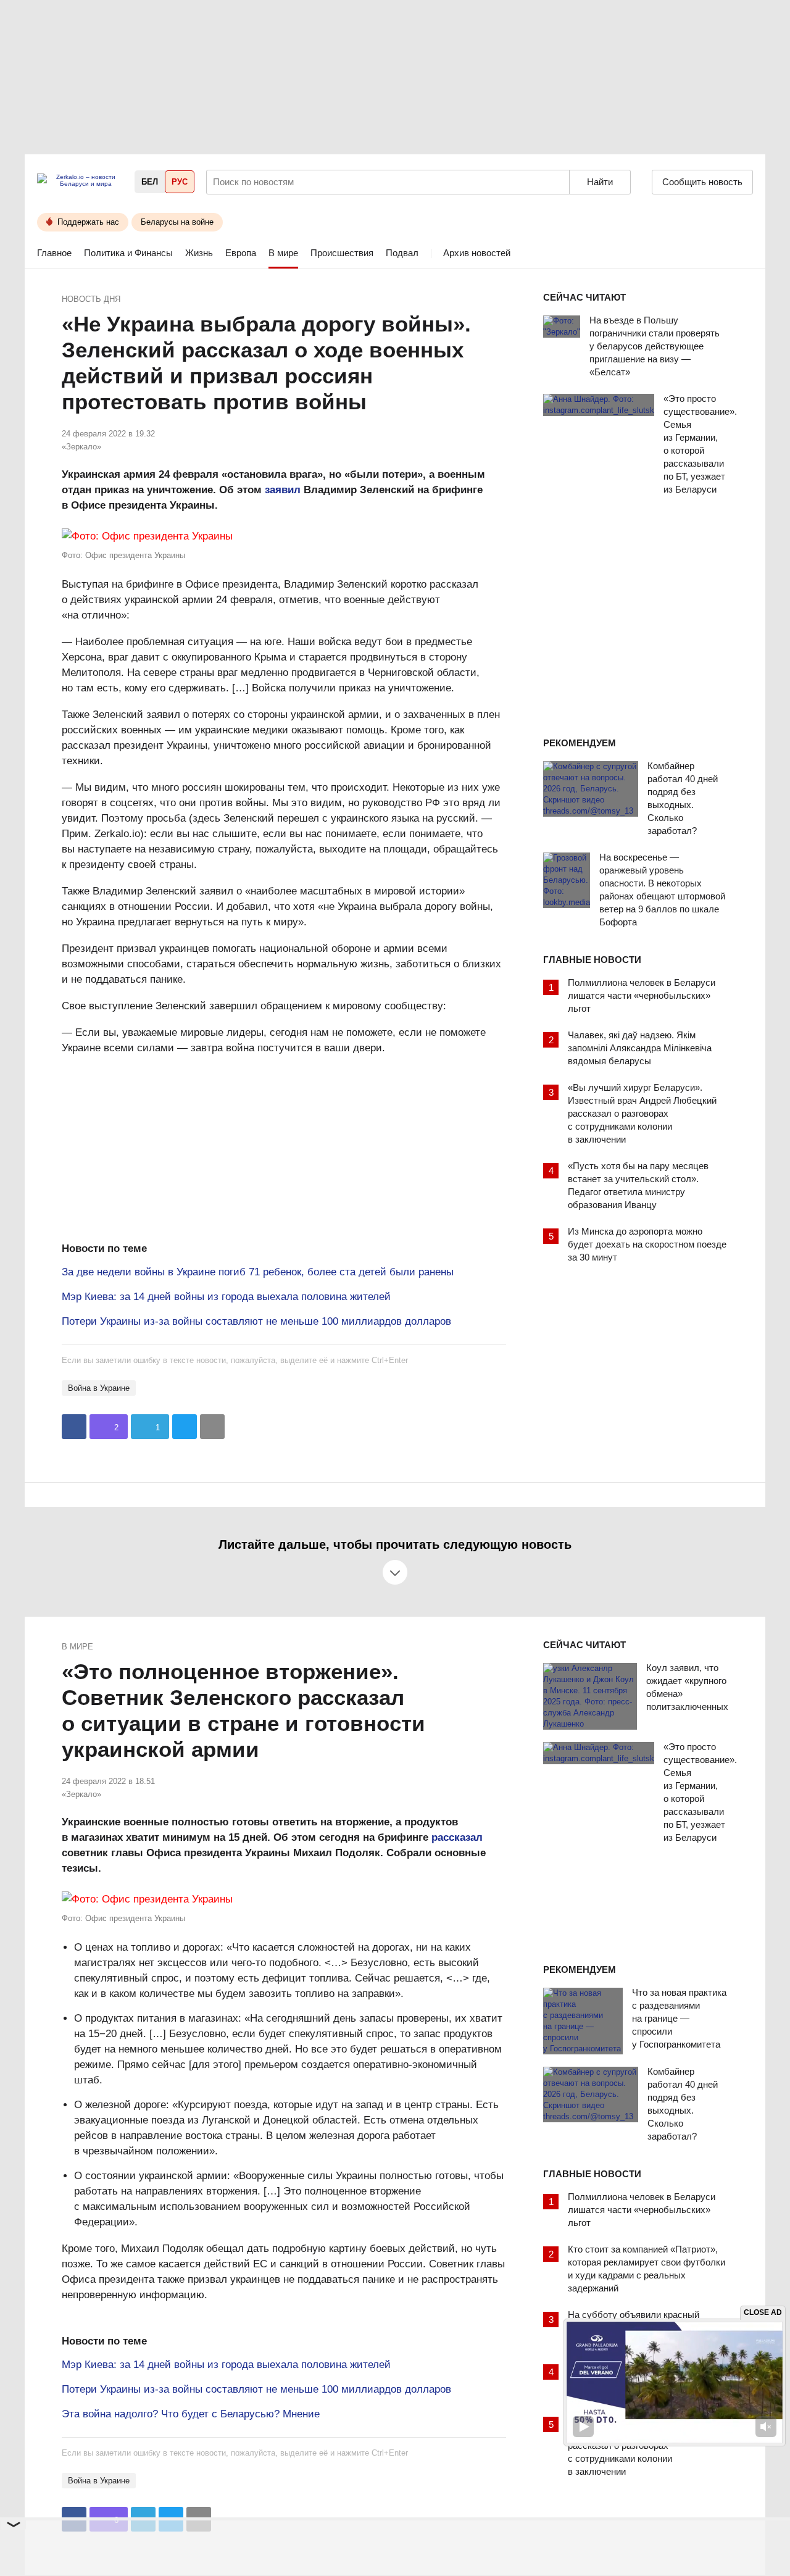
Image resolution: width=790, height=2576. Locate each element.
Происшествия (342, 253)
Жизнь (199, 253)
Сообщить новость (702, 182)
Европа (241, 253)
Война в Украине (99, 1388)
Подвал (402, 253)
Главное (54, 253)
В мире (283, 253)
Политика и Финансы (128, 253)
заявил (283, 490)
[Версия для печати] (212, 1427)
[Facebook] (74, 1427)
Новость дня (91, 299)
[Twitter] (185, 1427)
